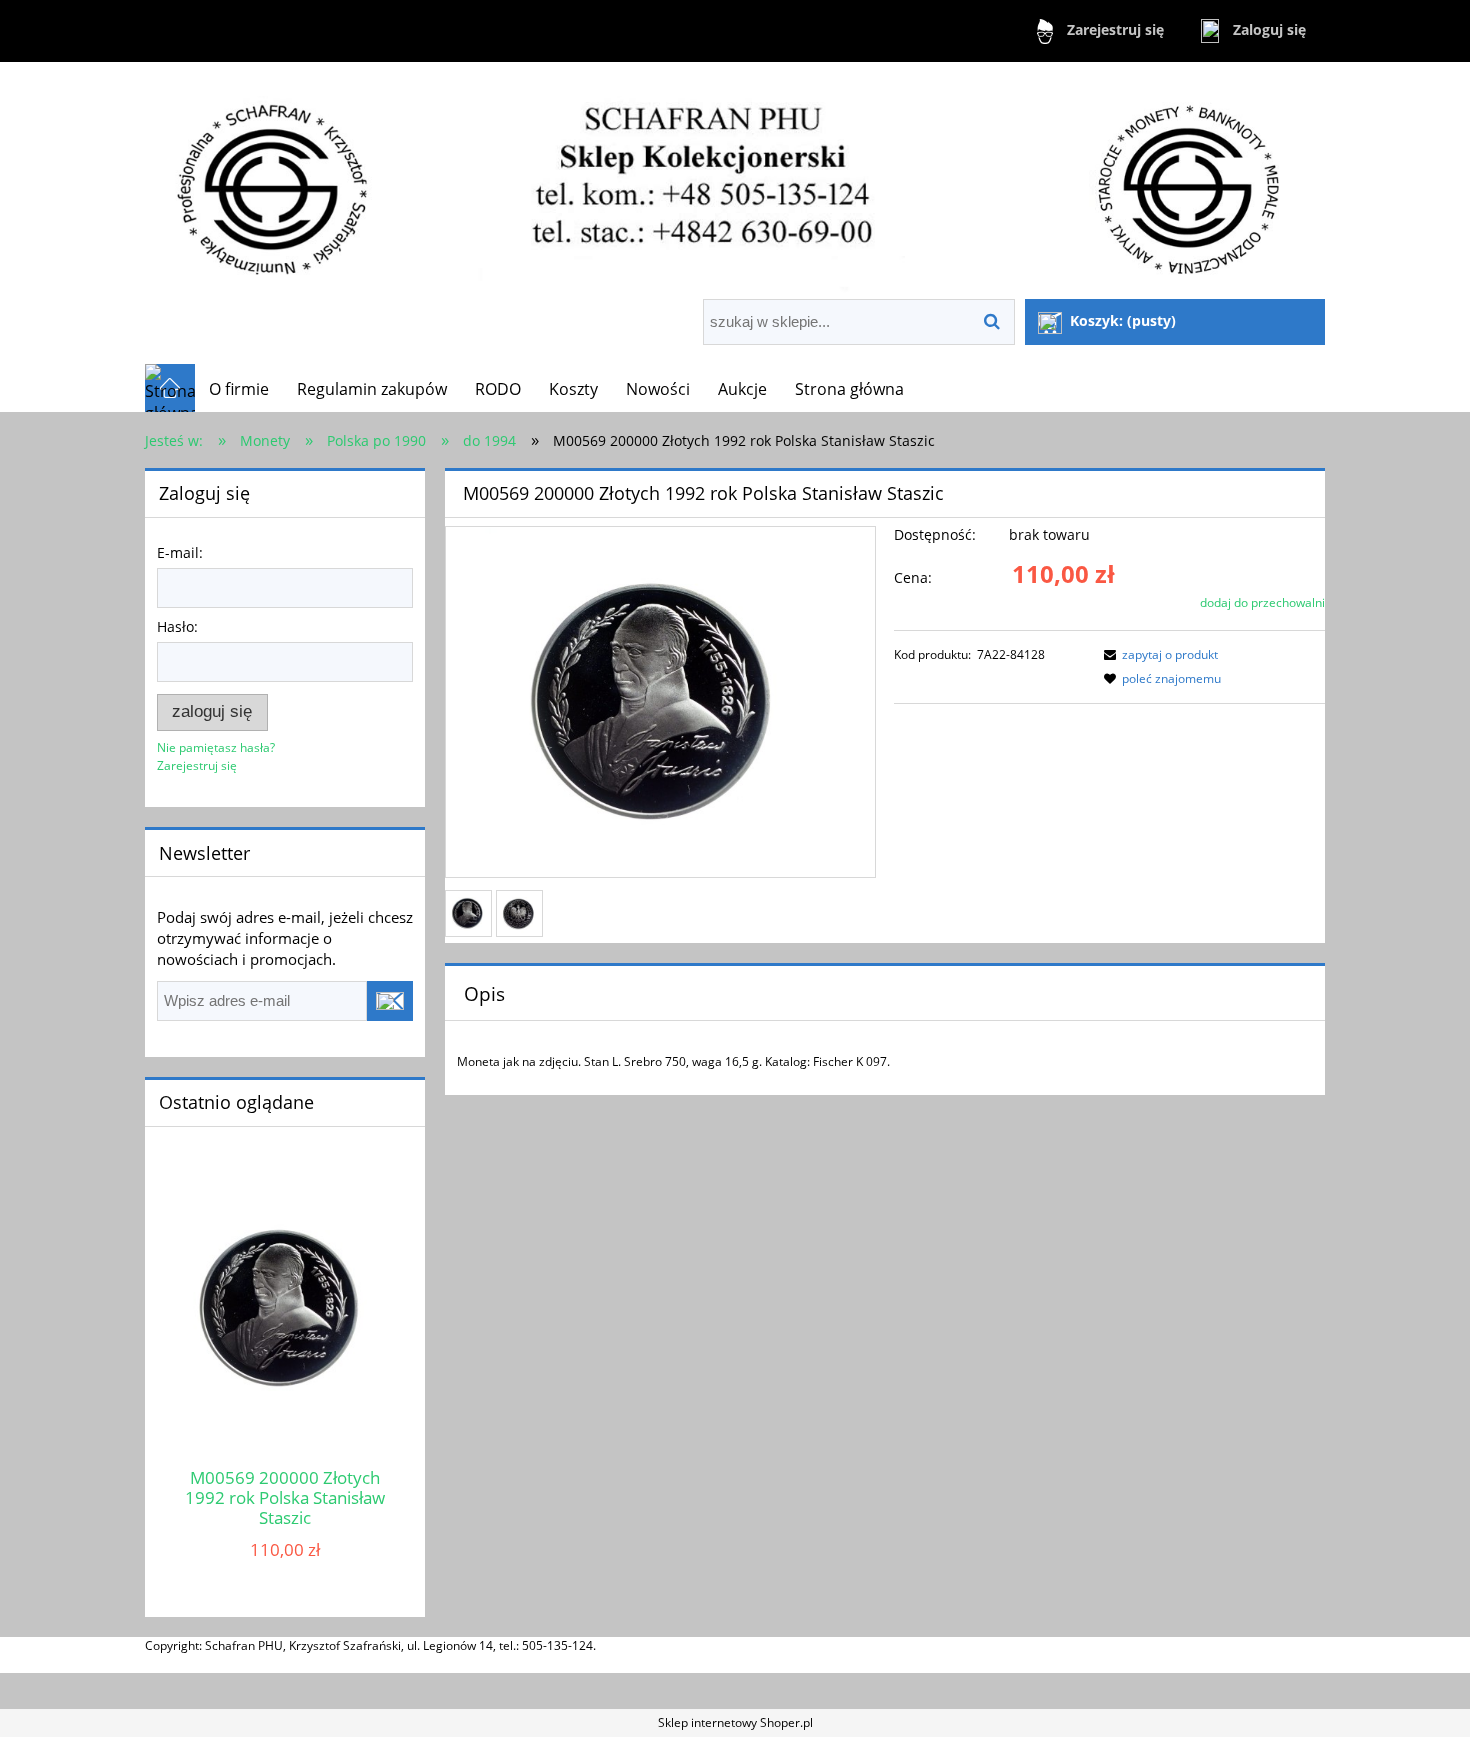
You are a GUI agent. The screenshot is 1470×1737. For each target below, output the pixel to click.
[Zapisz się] (390, 1001)
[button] (1158, 654)
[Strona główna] (735, 182)
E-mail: (180, 552)
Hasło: (177, 626)
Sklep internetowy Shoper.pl (735, 1722)
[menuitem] (239, 389)
